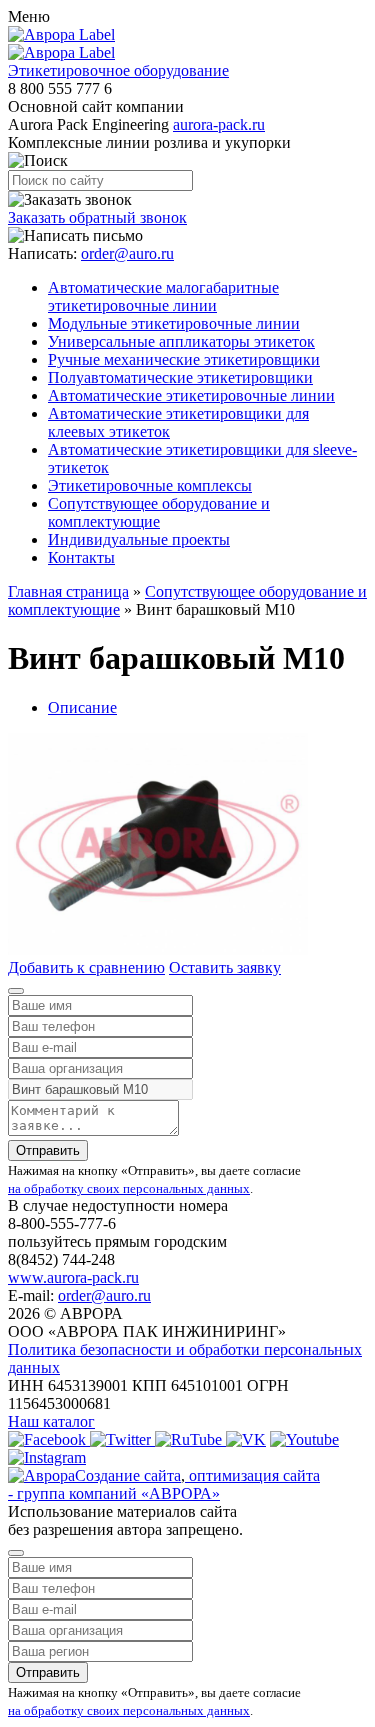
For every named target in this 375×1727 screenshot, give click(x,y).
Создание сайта (128, 1475)
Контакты (81, 557)
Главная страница (68, 591)
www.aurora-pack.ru (73, 1277)
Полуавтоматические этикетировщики (180, 377)
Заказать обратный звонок (97, 217)
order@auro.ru (127, 253)
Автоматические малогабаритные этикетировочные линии (163, 296)
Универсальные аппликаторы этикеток (181, 341)
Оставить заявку (225, 967)
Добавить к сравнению (86, 967)
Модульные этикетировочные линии (174, 323)
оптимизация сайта (252, 1475)
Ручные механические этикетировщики (184, 359)
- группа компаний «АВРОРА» (114, 1493)
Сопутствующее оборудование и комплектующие (159, 512)
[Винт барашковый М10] (158, 949)
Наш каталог (51, 1421)
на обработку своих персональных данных (129, 1188)
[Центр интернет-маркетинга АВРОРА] (41, 1475)
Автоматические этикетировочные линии (191, 395)
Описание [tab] (82, 707)
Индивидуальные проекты (139, 539)
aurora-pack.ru (219, 124)
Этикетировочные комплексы (150, 485)
